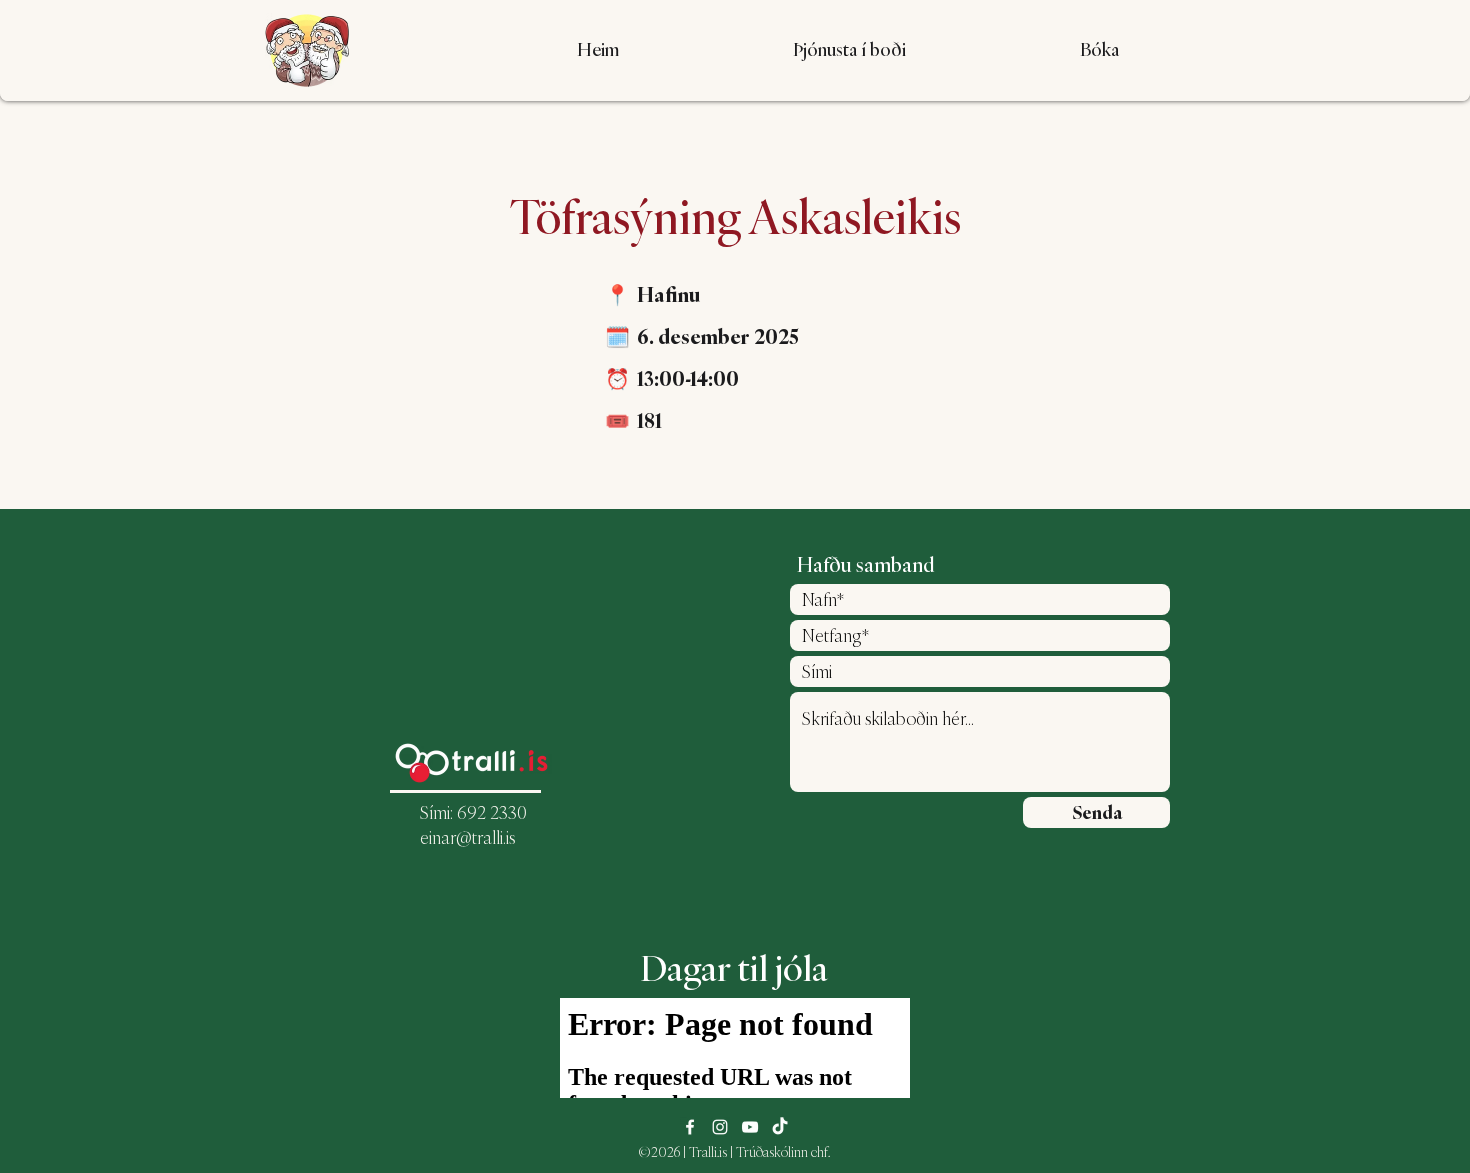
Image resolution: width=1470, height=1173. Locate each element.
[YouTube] (750, 1127)
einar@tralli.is (467, 837)
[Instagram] (720, 1127)
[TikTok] (780, 1127)
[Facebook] (690, 1127)
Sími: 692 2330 (473, 812)
